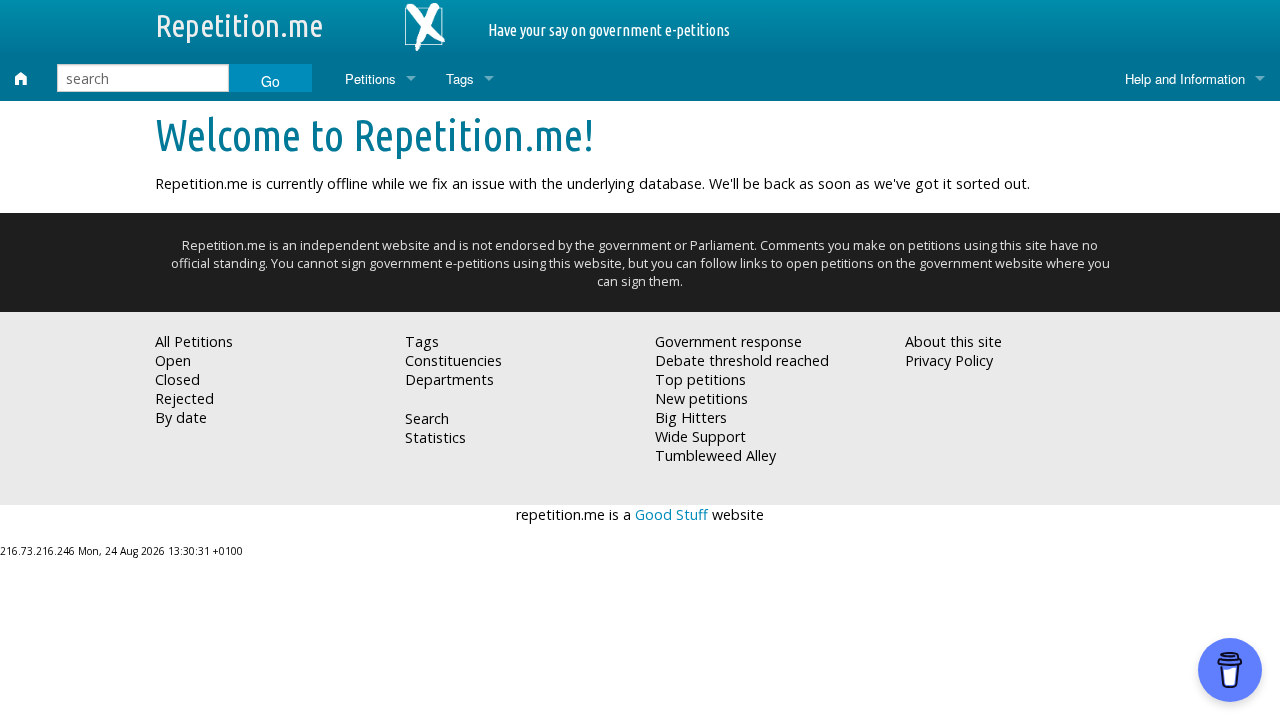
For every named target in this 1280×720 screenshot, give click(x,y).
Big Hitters (691, 417)
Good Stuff (671, 514)
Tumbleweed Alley (715, 455)
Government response (728, 341)
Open (173, 360)
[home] (21, 78)
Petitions (370, 78)
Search (427, 418)
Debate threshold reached (742, 360)
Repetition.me (239, 25)
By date (181, 417)
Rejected (184, 398)
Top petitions (700, 379)
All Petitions (194, 341)
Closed (177, 379)
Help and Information (1185, 78)
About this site (953, 341)
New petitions (701, 398)
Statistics (435, 437)
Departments (449, 379)
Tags (460, 78)
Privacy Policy (949, 360)
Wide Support (700, 436)
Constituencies (453, 360)
